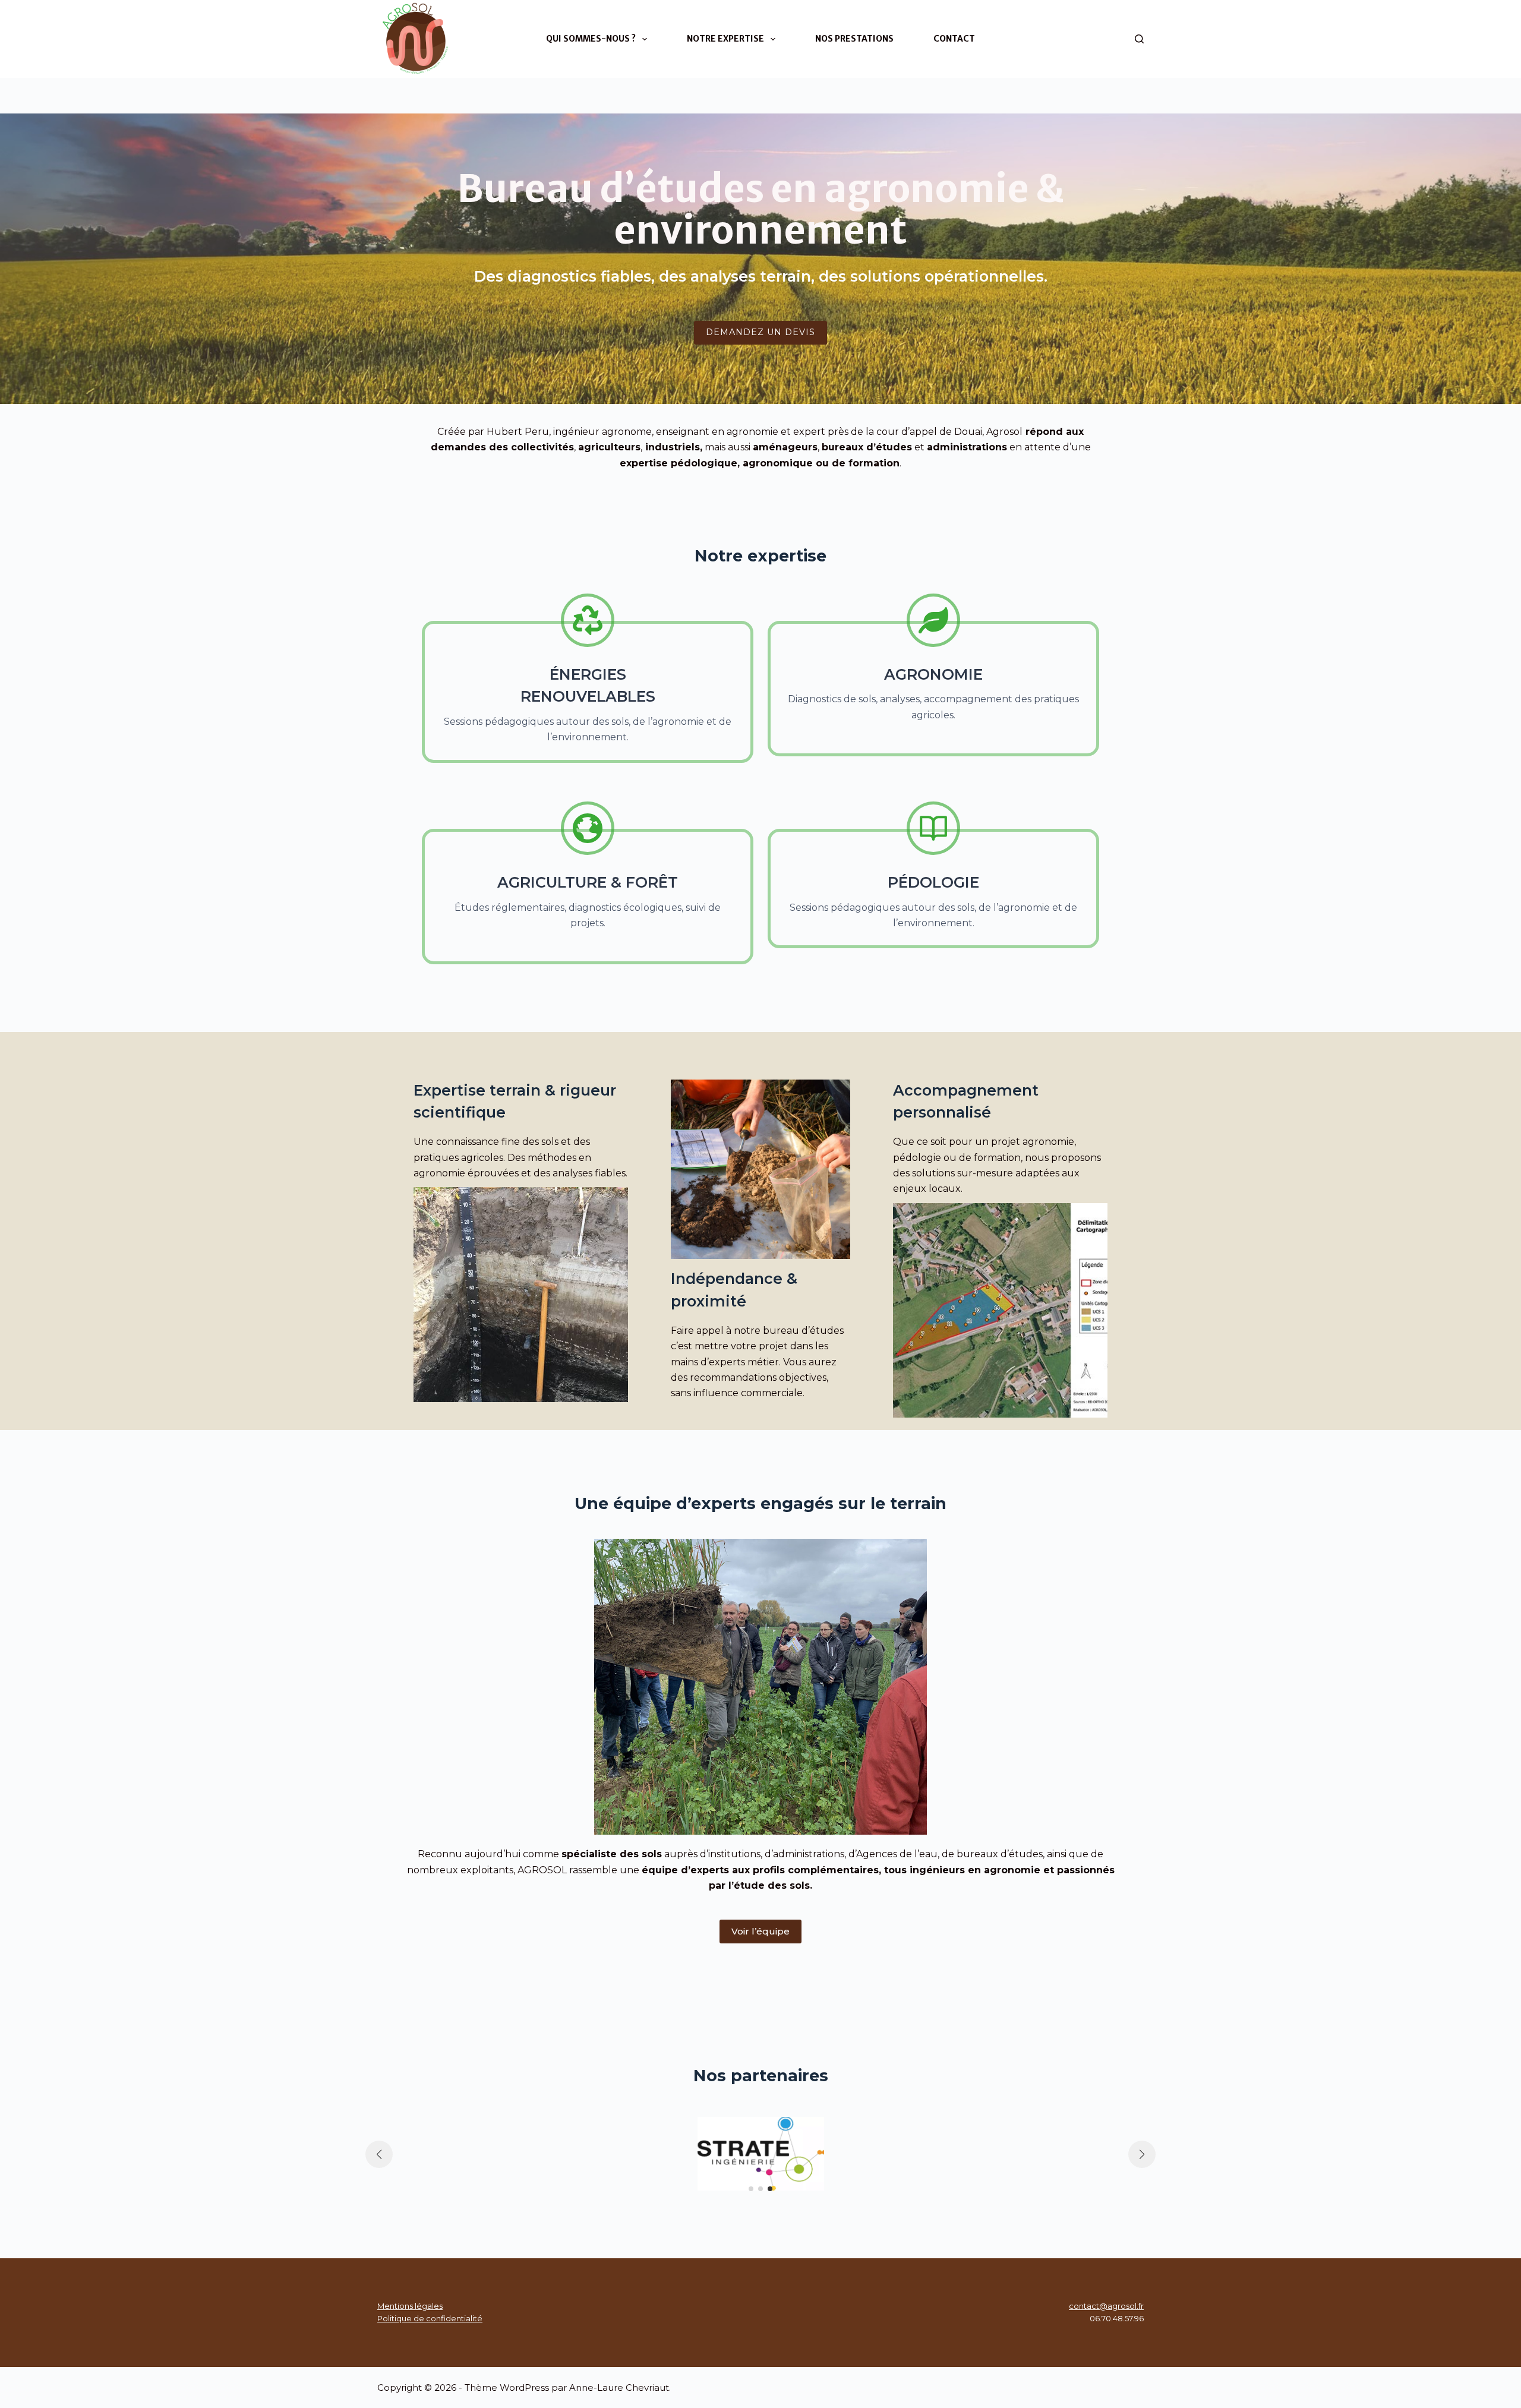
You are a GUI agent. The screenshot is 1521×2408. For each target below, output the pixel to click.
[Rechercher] (1139, 39)
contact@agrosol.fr (1106, 2306)
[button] (751, 2189)
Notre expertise (725, 39)
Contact (954, 39)
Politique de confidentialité (430, 2318)
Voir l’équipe (760, 1931)
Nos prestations (854, 39)
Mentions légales (410, 2306)
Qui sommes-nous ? (591, 39)
